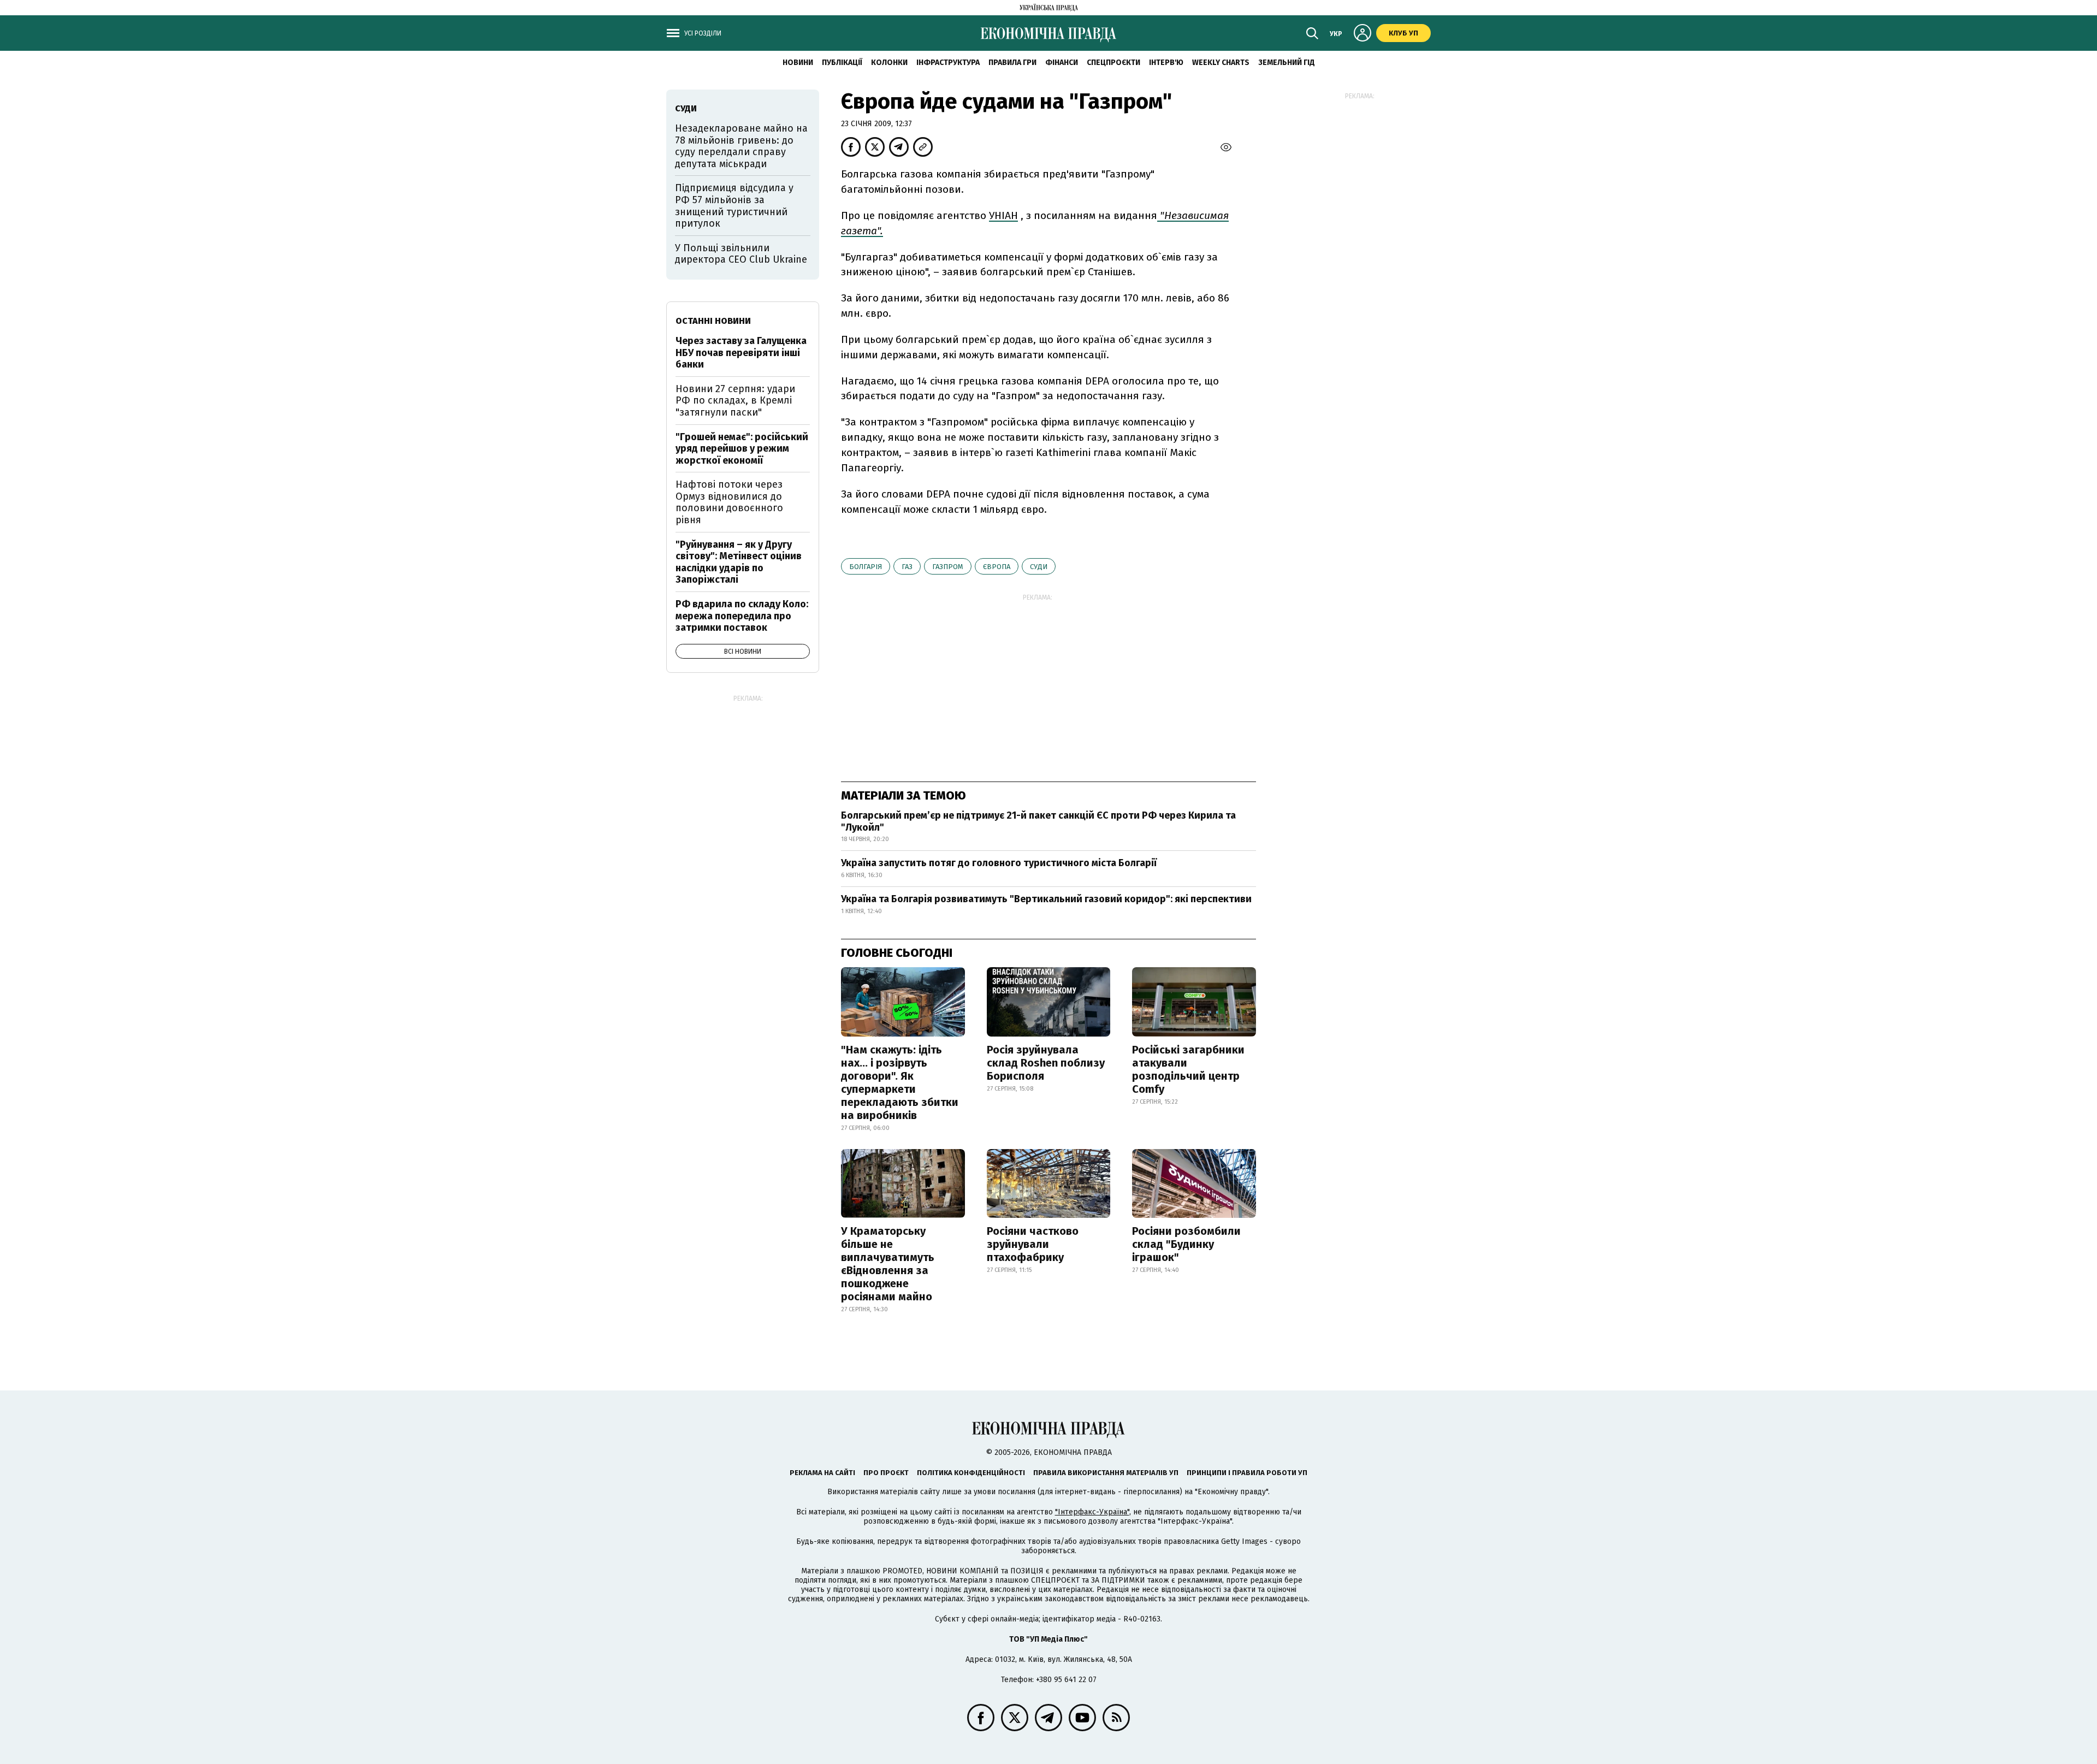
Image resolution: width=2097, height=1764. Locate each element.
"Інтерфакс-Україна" (1092, 1512)
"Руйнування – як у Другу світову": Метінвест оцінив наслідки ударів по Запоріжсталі (739, 562)
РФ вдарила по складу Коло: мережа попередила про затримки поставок (742, 616)
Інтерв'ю (1166, 63)
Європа (997, 567)
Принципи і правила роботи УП (1247, 1473)
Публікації (842, 63)
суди (1039, 567)
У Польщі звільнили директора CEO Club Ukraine (741, 254)
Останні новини (713, 321)
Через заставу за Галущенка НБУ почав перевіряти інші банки (741, 353)
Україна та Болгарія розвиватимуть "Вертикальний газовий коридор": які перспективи (1046, 899)
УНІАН (1003, 215)
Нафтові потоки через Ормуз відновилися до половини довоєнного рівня (729, 502)
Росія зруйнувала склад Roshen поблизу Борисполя (1046, 1063)
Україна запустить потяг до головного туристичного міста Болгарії (999, 863)
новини (798, 63)
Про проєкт (886, 1473)
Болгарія (866, 567)
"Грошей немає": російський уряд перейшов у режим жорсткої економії (742, 449)
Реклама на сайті (822, 1473)
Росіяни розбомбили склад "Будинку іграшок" (1186, 1244)
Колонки (889, 63)
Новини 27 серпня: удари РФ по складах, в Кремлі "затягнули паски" (735, 401)
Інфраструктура (948, 63)
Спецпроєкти (1113, 63)
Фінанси (1062, 63)
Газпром (948, 567)
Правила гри (1012, 63)
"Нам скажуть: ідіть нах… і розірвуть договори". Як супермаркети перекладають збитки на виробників (900, 1082)
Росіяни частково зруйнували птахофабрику (1033, 1244)
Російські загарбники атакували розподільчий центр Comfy (1188, 1069)
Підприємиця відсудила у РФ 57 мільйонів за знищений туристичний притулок (734, 206)
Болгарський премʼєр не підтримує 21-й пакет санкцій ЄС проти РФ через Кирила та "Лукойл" (1038, 821)
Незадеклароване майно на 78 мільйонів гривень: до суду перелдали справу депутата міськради (741, 146)
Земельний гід (1287, 63)
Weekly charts (1221, 63)
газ (907, 567)
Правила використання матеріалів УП (1106, 1473)
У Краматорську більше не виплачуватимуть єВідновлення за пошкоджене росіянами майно (888, 1264)
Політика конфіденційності (971, 1473)
